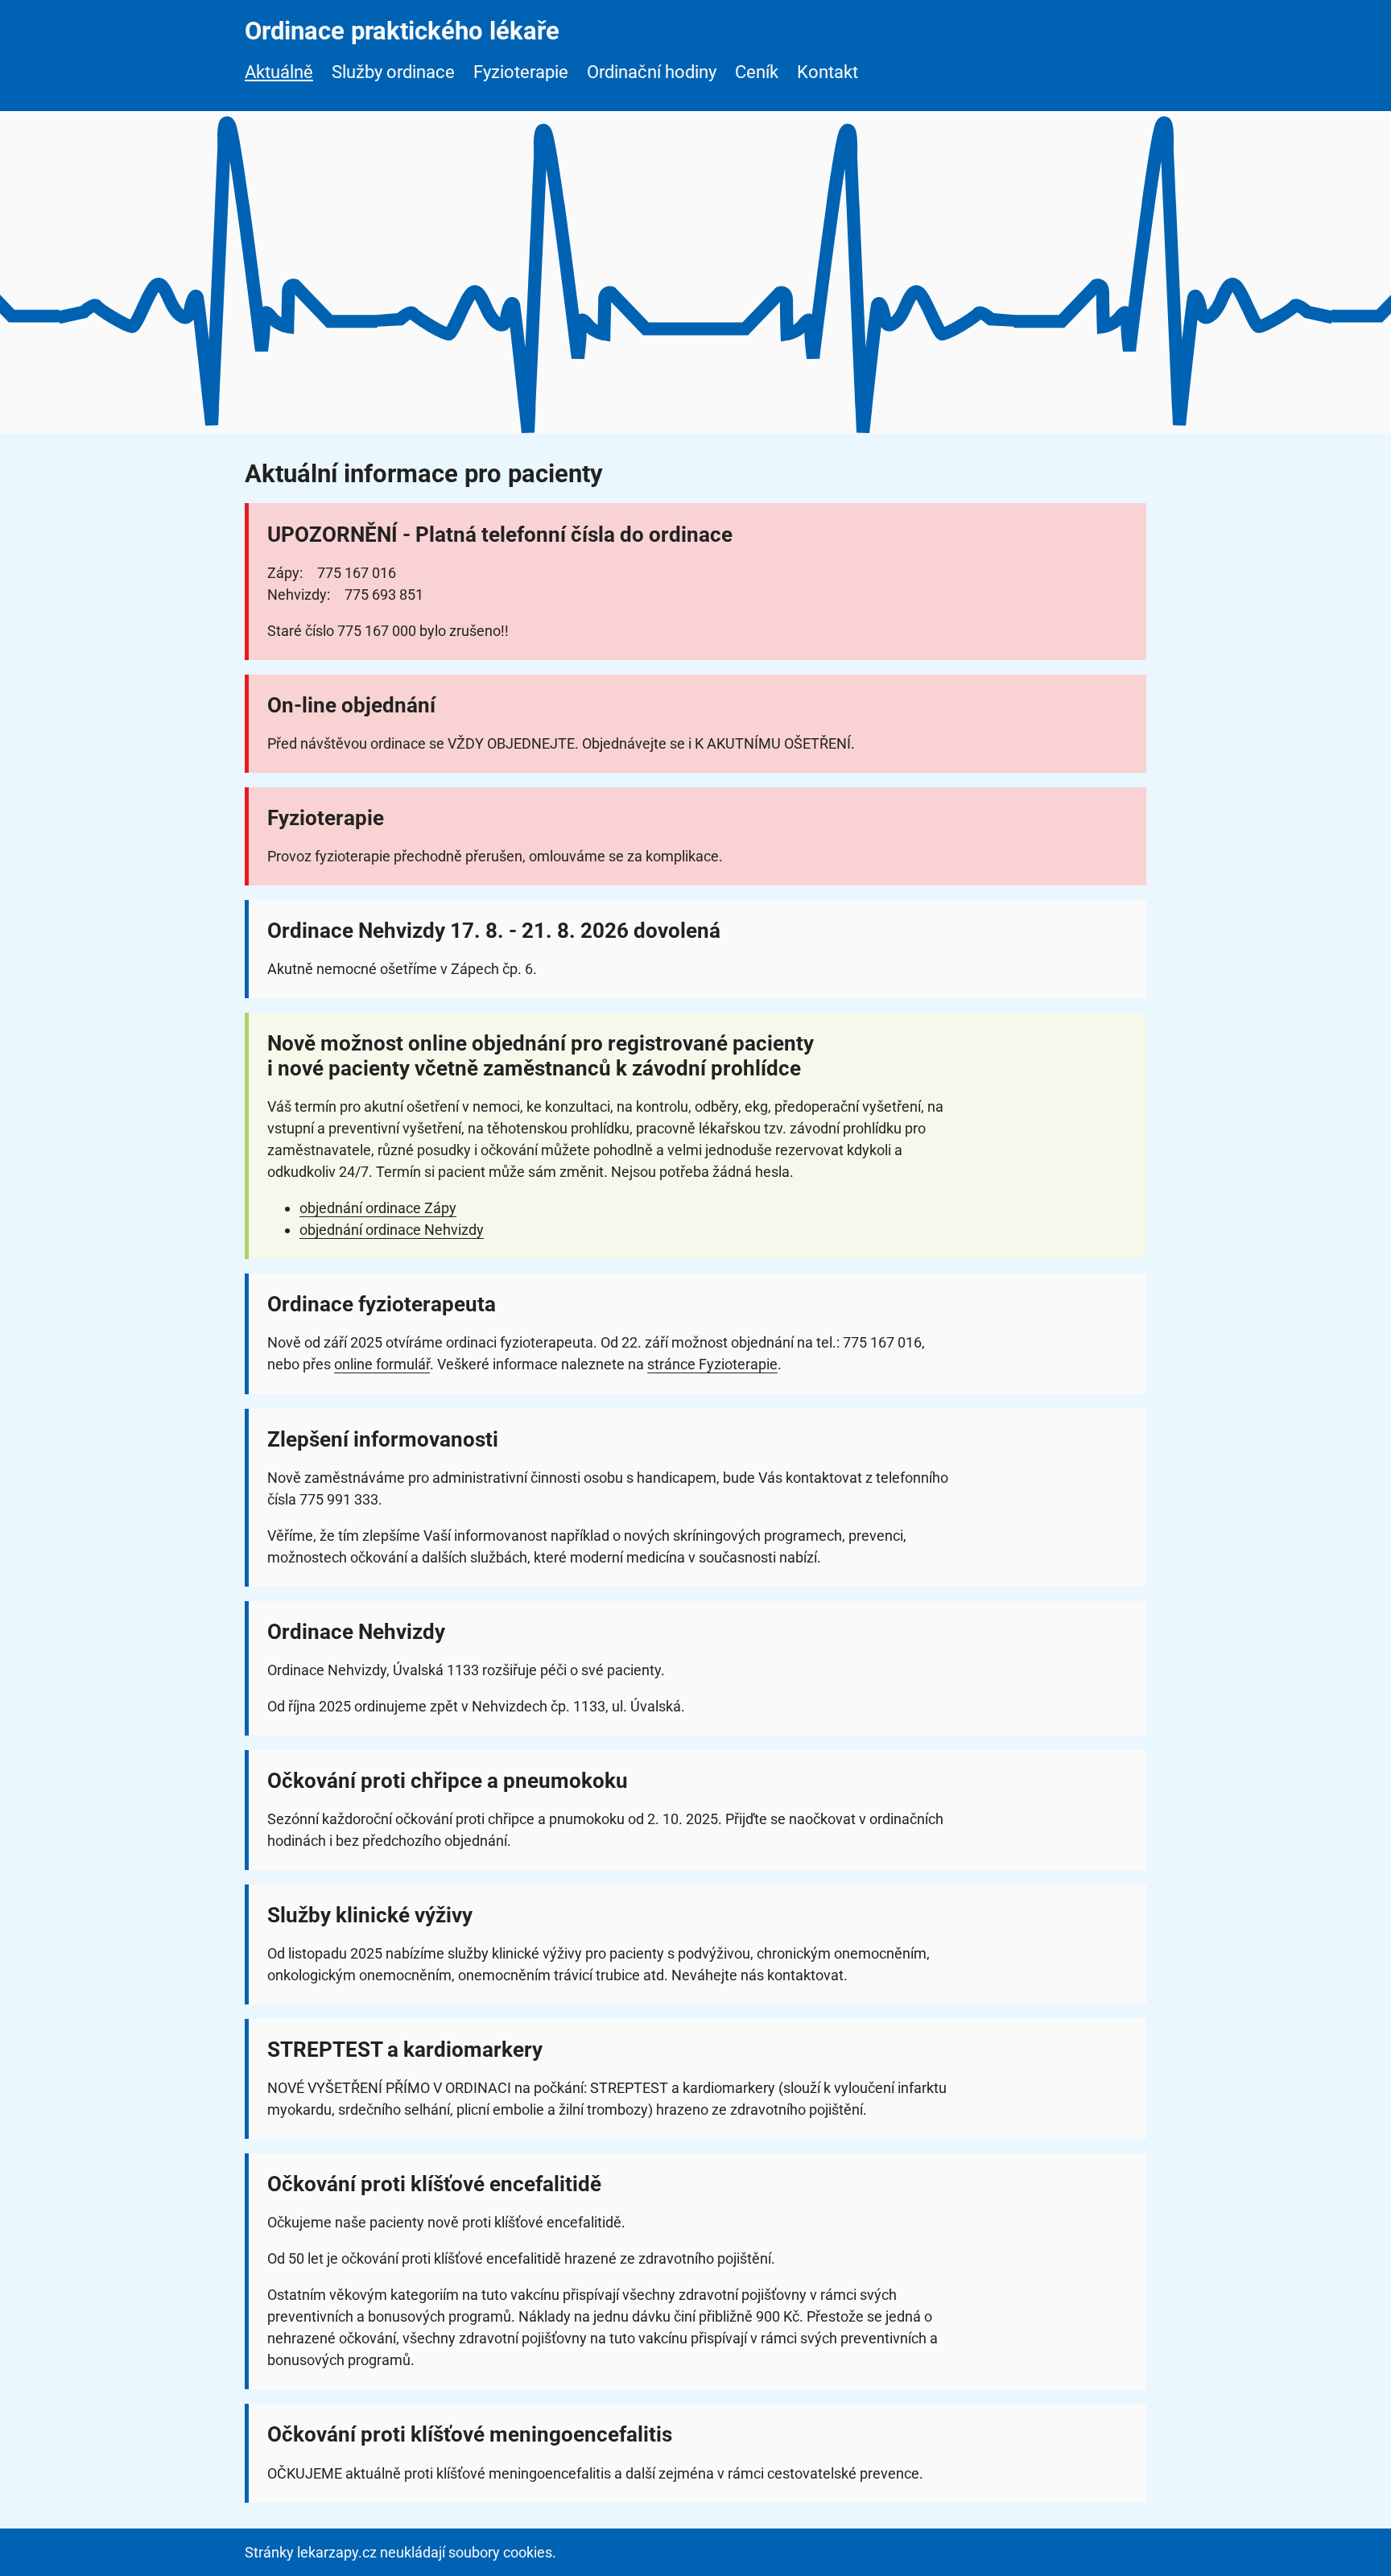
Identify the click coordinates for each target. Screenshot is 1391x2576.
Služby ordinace (393, 72)
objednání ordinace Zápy (378, 1208)
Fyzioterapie (521, 72)
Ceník (757, 72)
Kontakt (828, 72)
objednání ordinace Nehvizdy (392, 1230)
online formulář (382, 1364)
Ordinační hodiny (652, 72)
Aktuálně (279, 72)
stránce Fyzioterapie (712, 1364)
